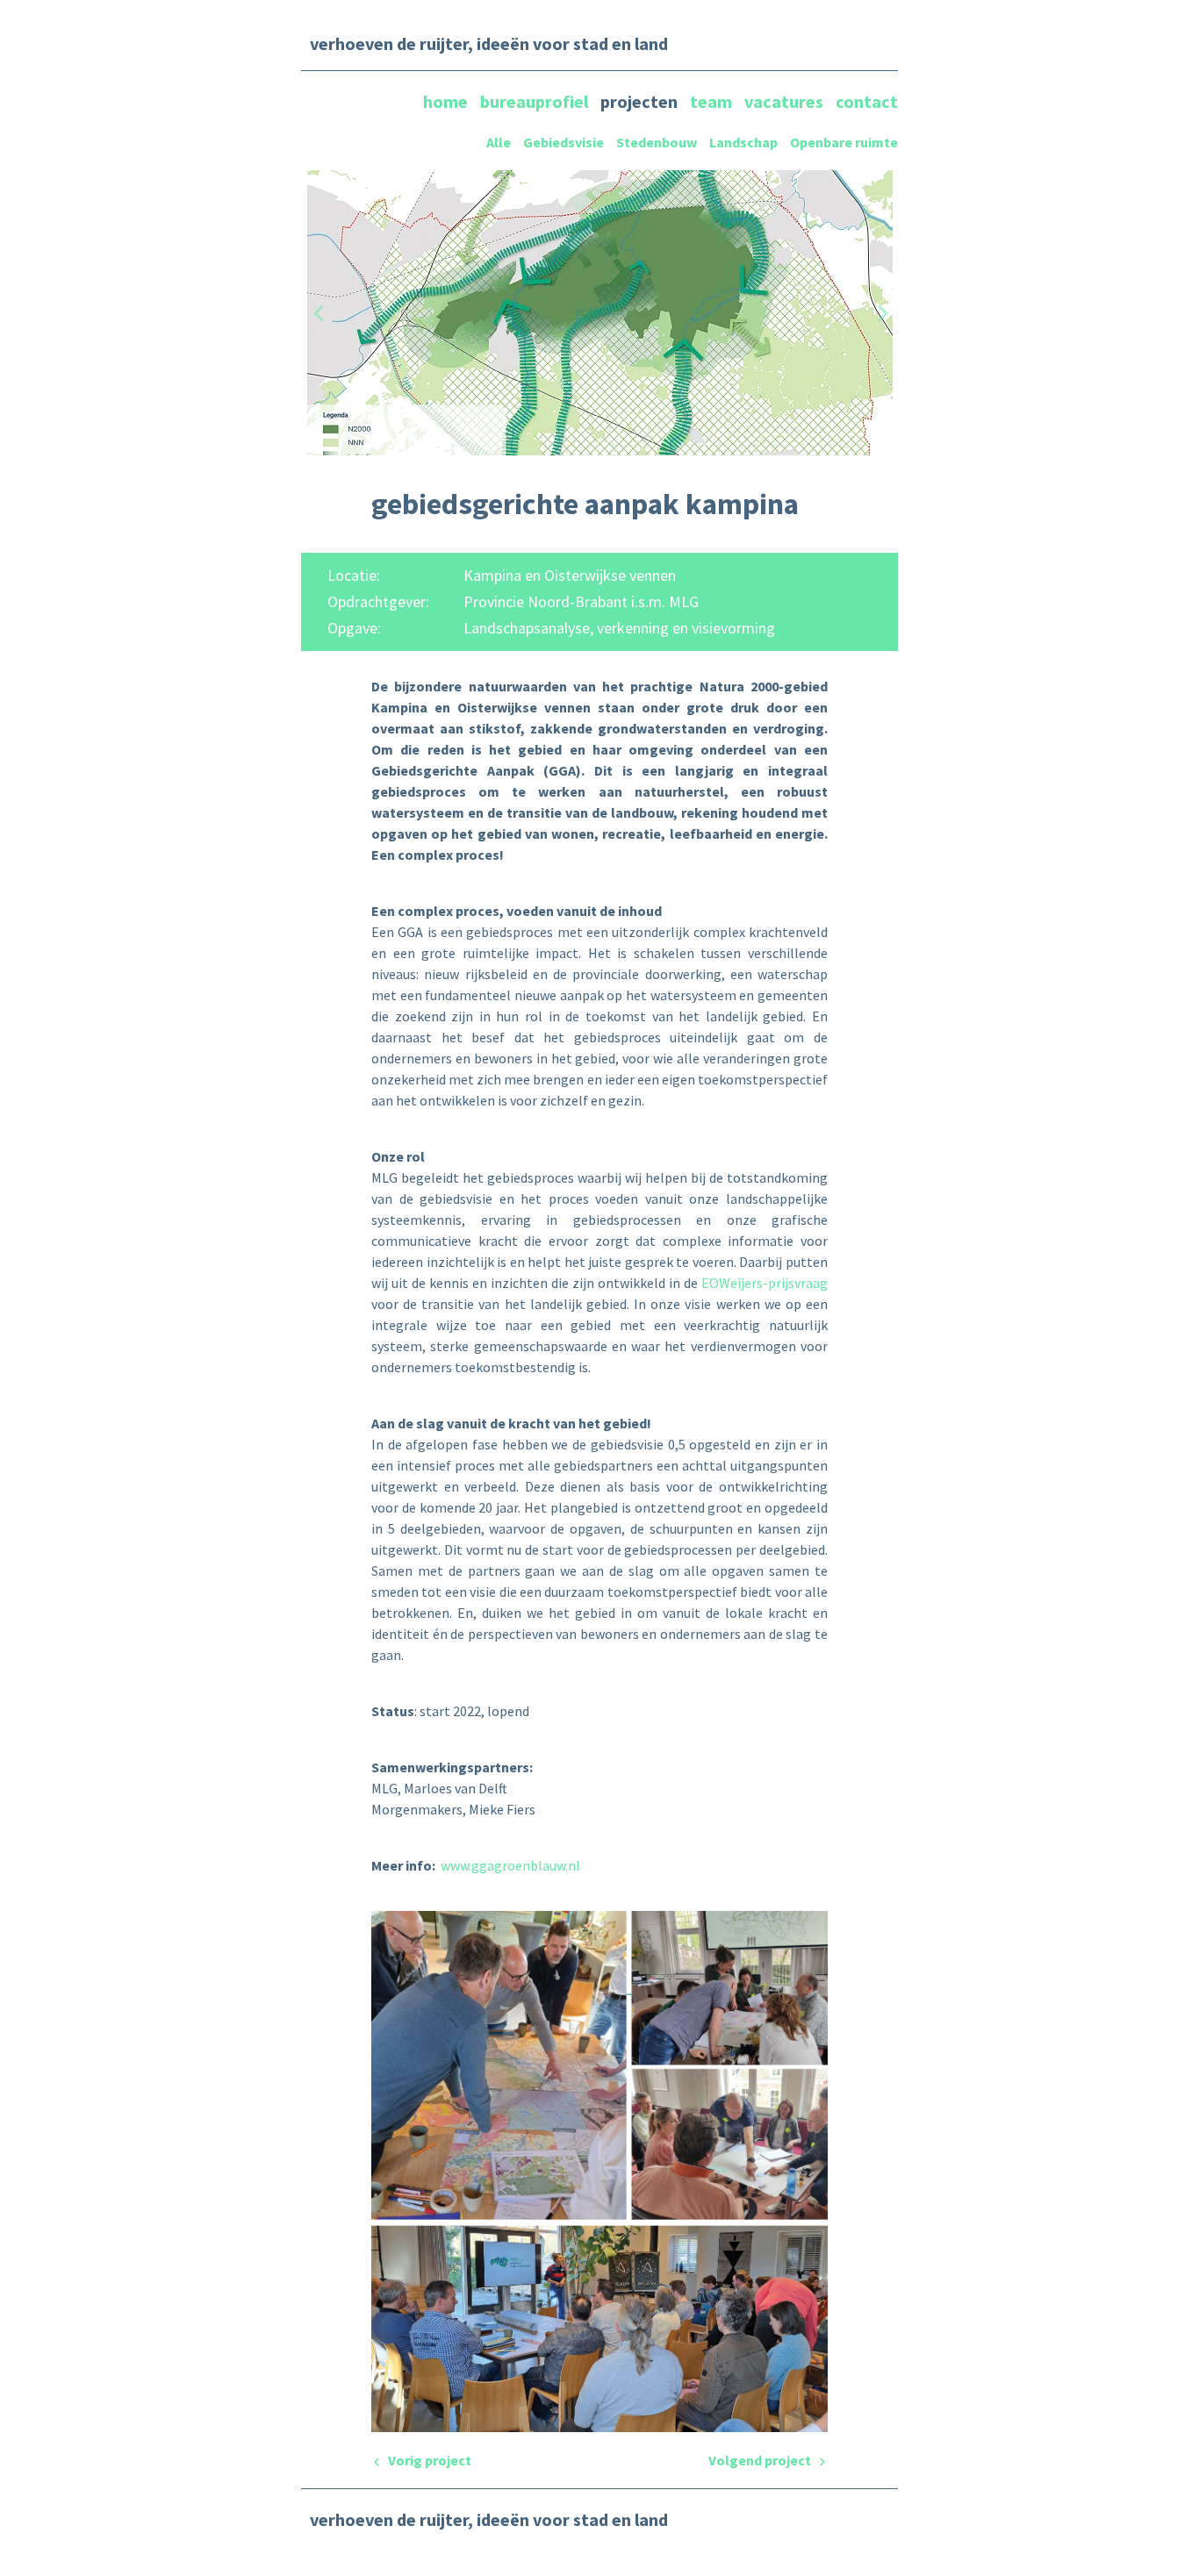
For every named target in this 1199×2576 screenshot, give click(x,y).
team (713, 101)
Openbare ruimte (844, 142)
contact (867, 101)
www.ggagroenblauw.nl (510, 1865)
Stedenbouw (657, 142)
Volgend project (761, 2460)
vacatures (786, 101)
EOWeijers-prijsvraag (765, 1283)
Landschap (743, 142)
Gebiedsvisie (564, 142)
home (447, 101)
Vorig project (428, 2460)
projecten (641, 101)
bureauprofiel (536, 101)
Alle (499, 142)
